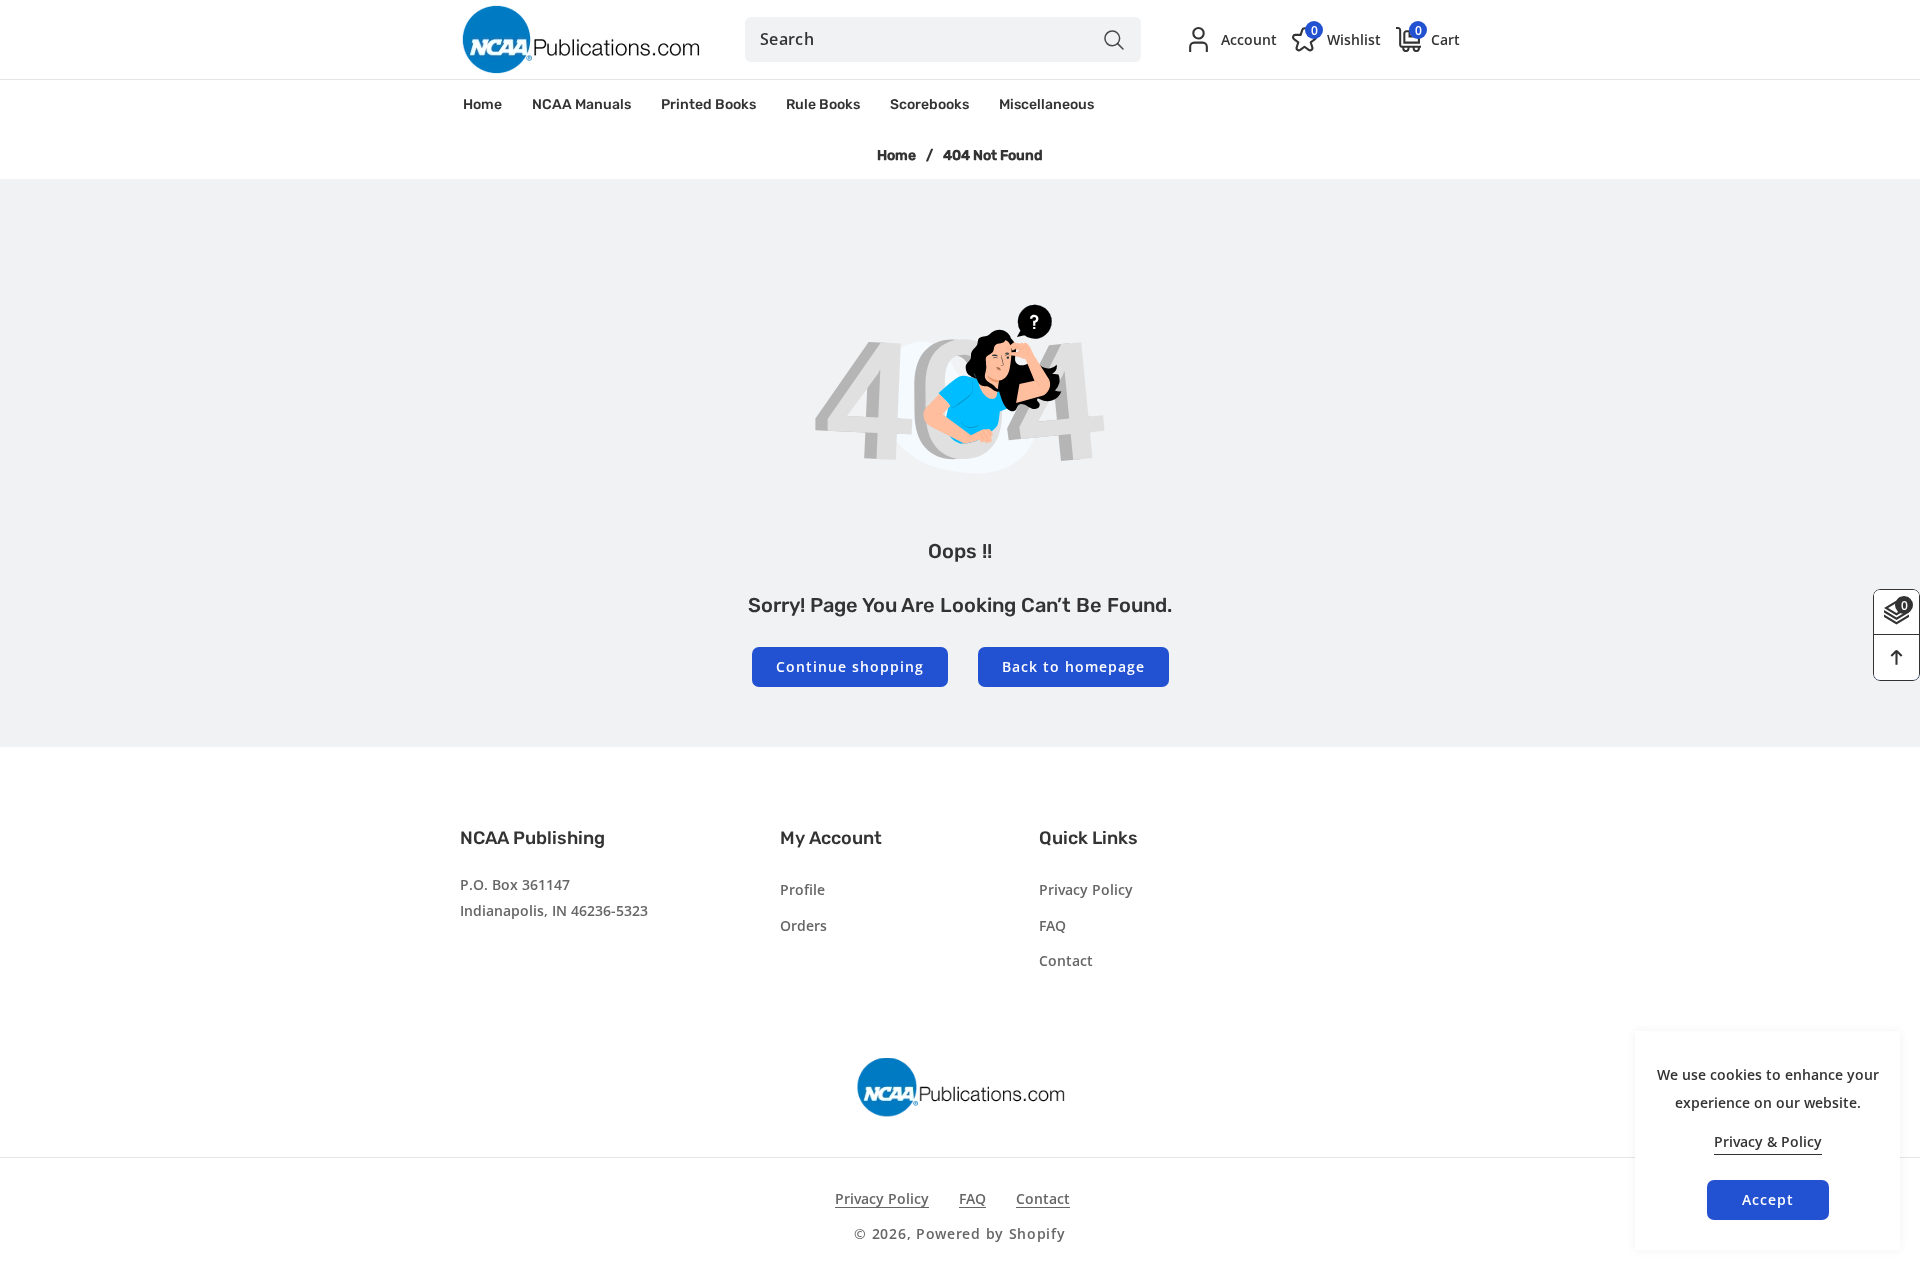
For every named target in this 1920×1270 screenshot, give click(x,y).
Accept (1768, 1199)
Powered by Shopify (991, 1233)
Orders (803, 925)
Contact (1066, 960)
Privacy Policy (1086, 889)
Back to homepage (1073, 666)
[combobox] (943, 39)
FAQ (1052, 925)
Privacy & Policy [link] (1768, 1141)
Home (896, 155)
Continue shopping (850, 666)
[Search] (1113, 39)
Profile (802, 889)
